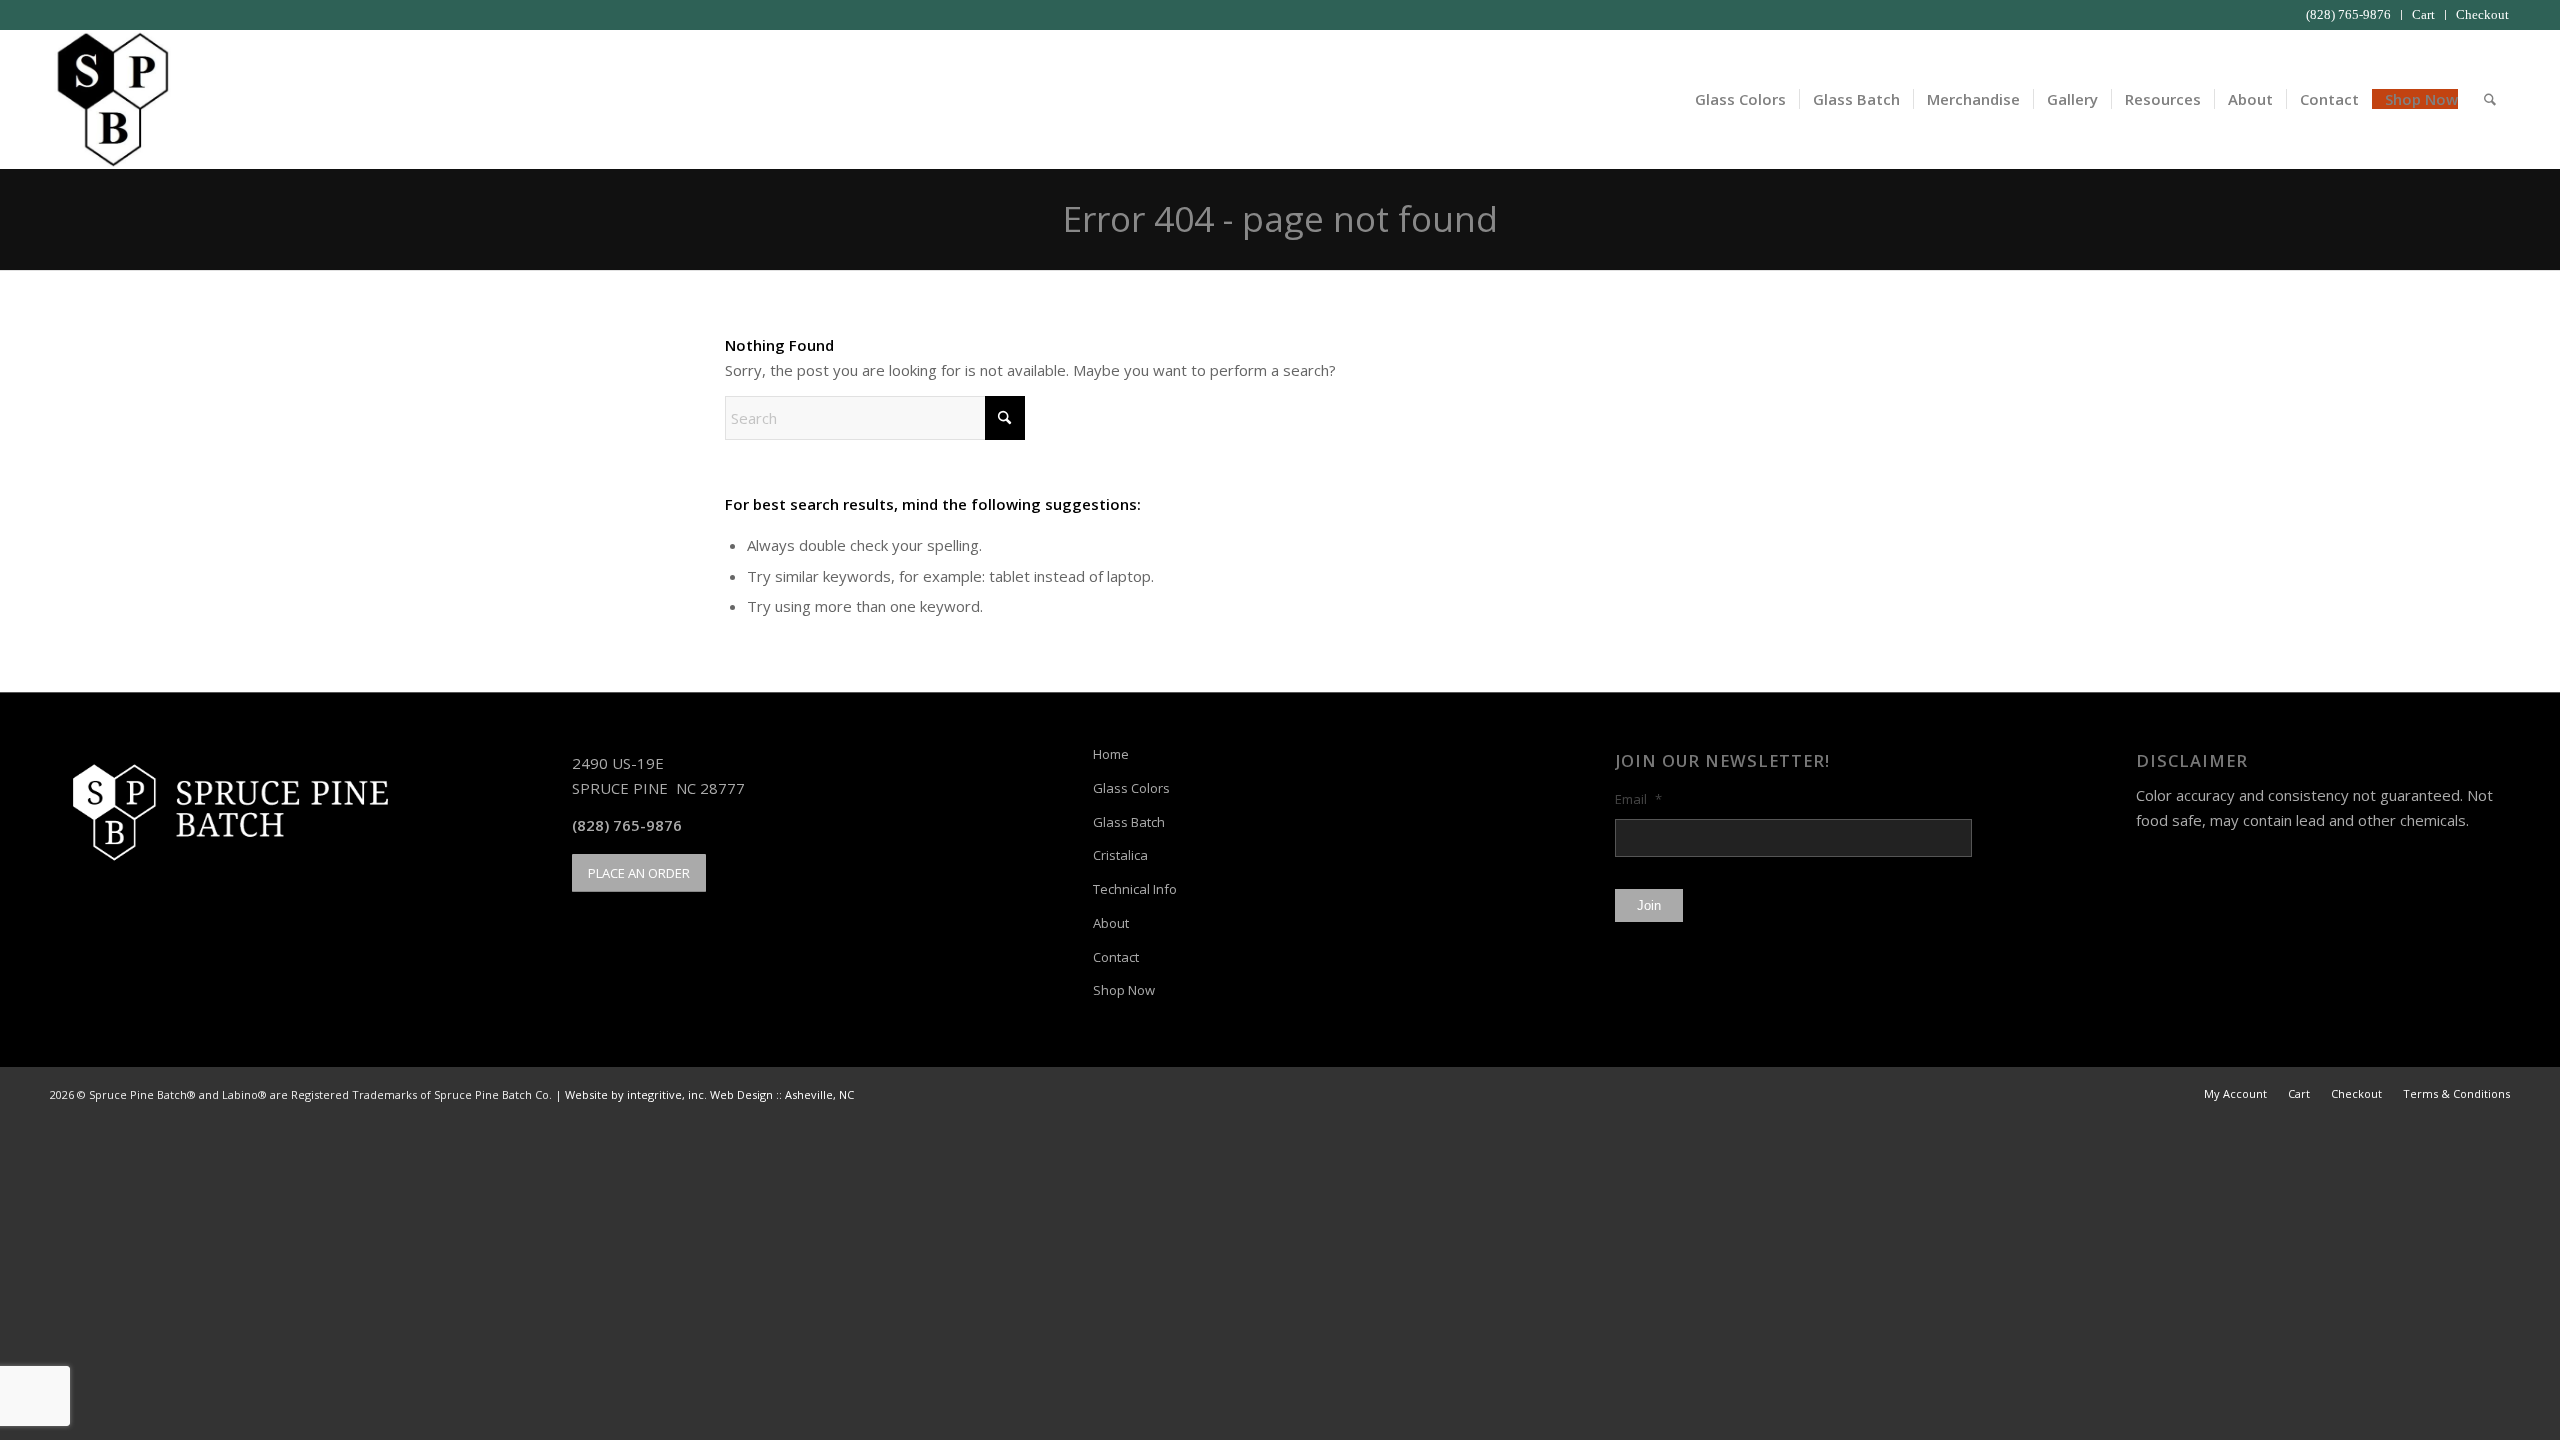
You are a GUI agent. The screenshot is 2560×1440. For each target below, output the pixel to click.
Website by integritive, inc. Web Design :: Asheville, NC (709, 1094)
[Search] (2490, 99)
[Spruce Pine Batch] (110, 99)
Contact (1116, 957)
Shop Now (1124, 990)
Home (1111, 754)
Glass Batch (1129, 822)
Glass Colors (1131, 788)
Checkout (2482, 14)
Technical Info (1135, 889)
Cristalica (1120, 855)
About (1111, 923)
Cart (2423, 14)
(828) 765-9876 (2348, 14)
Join (1649, 905)
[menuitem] (2349, 15)
